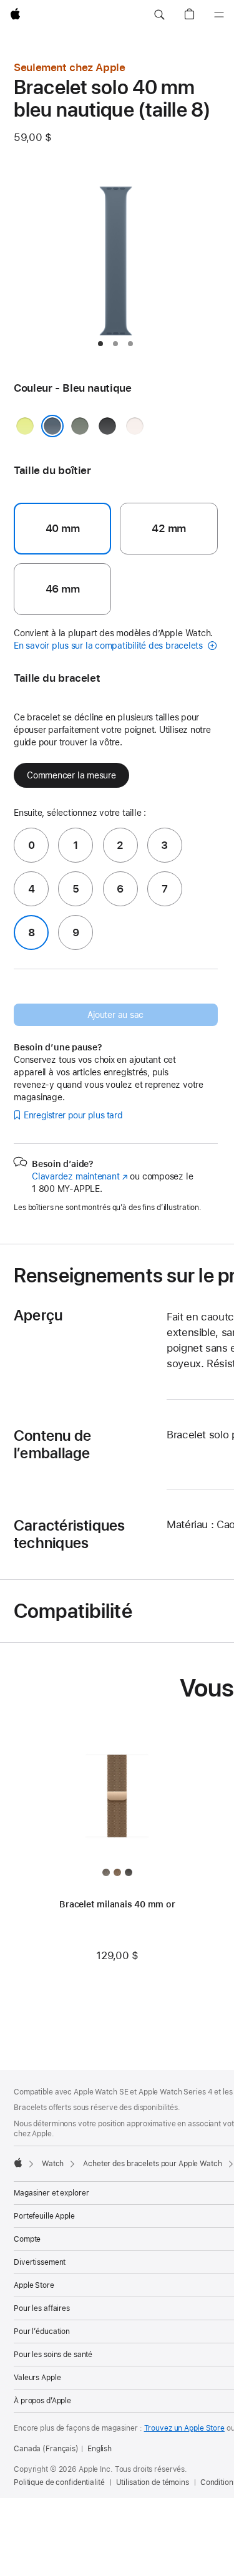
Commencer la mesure (71, 775)
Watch (53, 2164)
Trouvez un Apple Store (184, 2428)
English (100, 2449)
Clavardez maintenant (80, 1176)
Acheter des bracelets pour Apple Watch (152, 2164)
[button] (159, 15)
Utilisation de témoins (153, 2482)
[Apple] (18, 2162)
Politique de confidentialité (59, 2482)
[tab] (100, 344)
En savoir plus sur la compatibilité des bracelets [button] (110, 646)
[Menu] (219, 15)
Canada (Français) (46, 2449)
